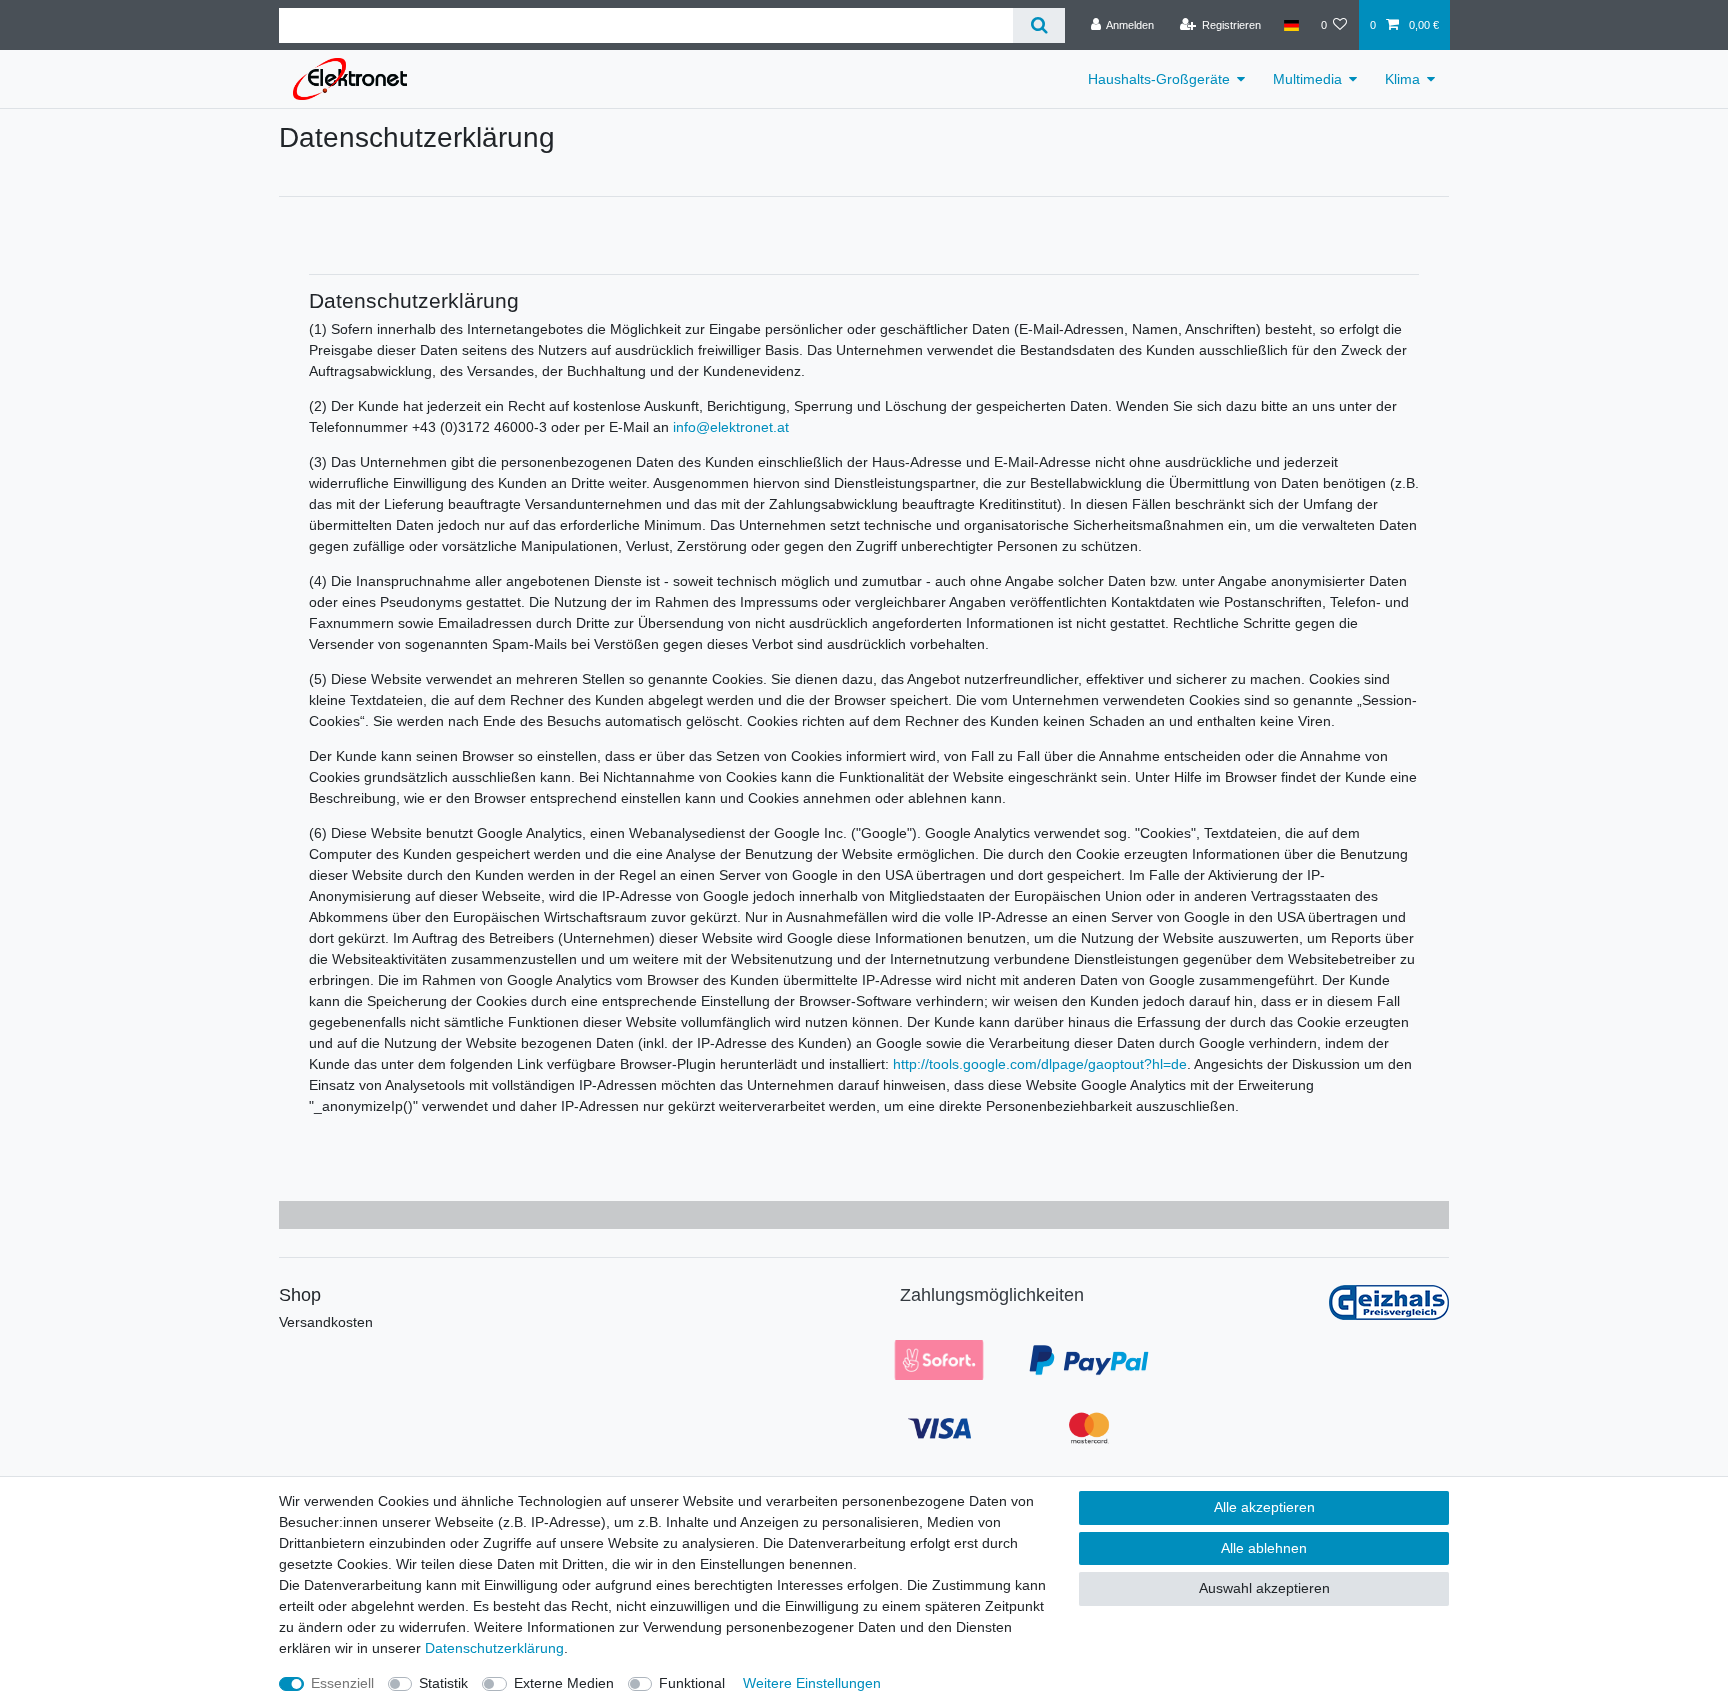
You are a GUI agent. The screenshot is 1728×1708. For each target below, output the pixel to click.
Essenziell (342, 1683)
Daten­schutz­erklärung (494, 1648)
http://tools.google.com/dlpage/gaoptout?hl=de (1040, 1064)
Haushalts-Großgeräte (1159, 79)
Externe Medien (564, 1683)
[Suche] (1038, 25)
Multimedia (1307, 79)
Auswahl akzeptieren (1264, 1588)
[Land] (1290, 25)
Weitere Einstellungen (812, 1683)
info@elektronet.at (731, 427)
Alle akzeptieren (1264, 1507)
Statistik (443, 1683)
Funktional (692, 1683)
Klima (1402, 79)
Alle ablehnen (1264, 1548)
